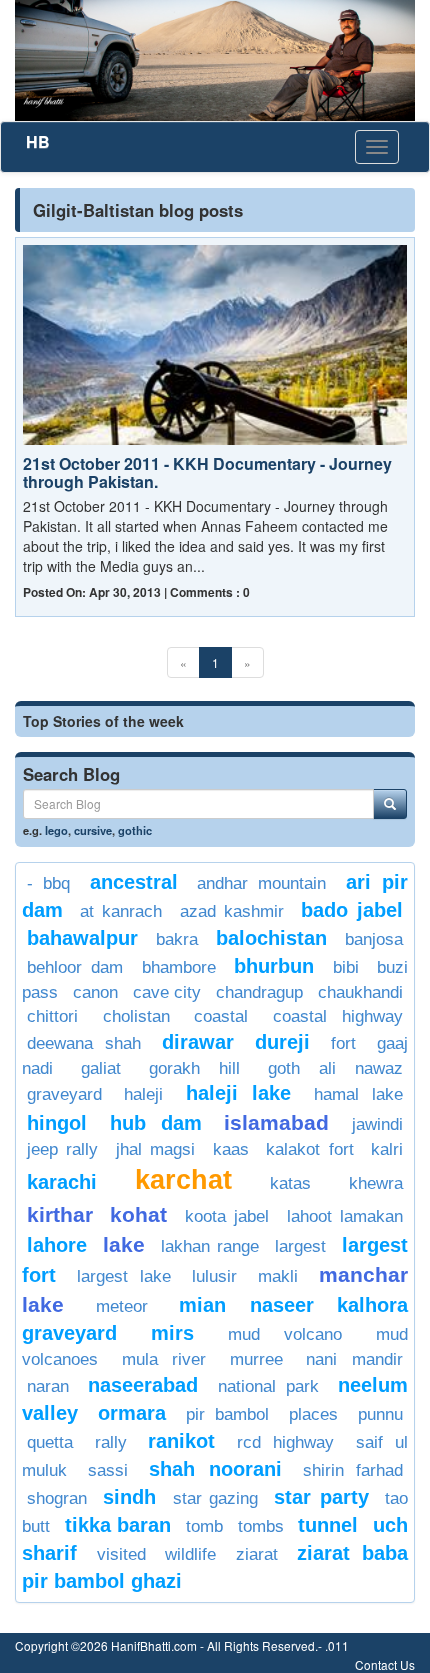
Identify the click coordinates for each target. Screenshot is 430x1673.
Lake (124, 1244)
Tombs (261, 1526)
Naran (48, 1386)
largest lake (124, 1276)
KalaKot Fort (309, 1149)
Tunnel (328, 1525)
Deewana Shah (84, 1043)
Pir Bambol (228, 1414)
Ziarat (257, 1554)
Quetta (50, 1442)
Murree (256, 1359)
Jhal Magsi (155, 1149)
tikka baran (118, 1525)
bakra (177, 939)
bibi (346, 967)
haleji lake (238, 1093)
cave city (167, 992)
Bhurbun (274, 966)
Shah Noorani (215, 1469)
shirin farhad (353, 1470)
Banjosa (374, 939)
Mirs (172, 1333)
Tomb (204, 1526)
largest (300, 1246)
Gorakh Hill (194, 1068)
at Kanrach (121, 911)
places (313, 1414)
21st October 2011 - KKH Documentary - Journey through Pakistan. (207, 472)
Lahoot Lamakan (345, 1216)
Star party (321, 1497)
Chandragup (259, 992)
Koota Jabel (227, 1216)
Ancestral (134, 882)
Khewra (376, 1183)
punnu (380, 1414)
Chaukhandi (360, 992)
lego (56, 830)
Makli (278, 1276)
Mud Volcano (285, 1334)
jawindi (377, 1124)
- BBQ (48, 883)
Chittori (52, 1016)
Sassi (108, 1470)
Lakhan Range (210, 1246)
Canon (95, 992)
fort (343, 1043)
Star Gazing (215, 1498)
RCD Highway (286, 1442)
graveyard (64, 1094)
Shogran (57, 1498)
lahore (57, 1245)
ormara (132, 1413)
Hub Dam (156, 1123)
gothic (135, 830)
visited (121, 1554)
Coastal (221, 1016)
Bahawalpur (82, 938)
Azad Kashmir (232, 911)
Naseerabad (143, 1385)
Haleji (143, 1094)
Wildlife (190, 1554)
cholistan (136, 1016)
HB (38, 141)
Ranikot (181, 1441)
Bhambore (179, 967)
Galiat (101, 1068)
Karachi (62, 1182)
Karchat (183, 1180)
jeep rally (62, 1149)
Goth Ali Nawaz (335, 1068)
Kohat (138, 1214)
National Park (268, 1386)
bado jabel (352, 910)
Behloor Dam (75, 967)
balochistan (271, 938)
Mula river (164, 1359)
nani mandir (354, 1359)
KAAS (231, 1149)
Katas (290, 1183)
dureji (282, 1042)
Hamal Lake (358, 1094)
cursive (93, 830)
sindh (129, 1497)
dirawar (198, 1042)
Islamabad (276, 1122)
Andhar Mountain (261, 883)
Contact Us (385, 1664)
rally (111, 1442)
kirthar (60, 1214)
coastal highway (338, 1016)
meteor (122, 1306)
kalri (387, 1149)
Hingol (57, 1123)
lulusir (214, 1276)
